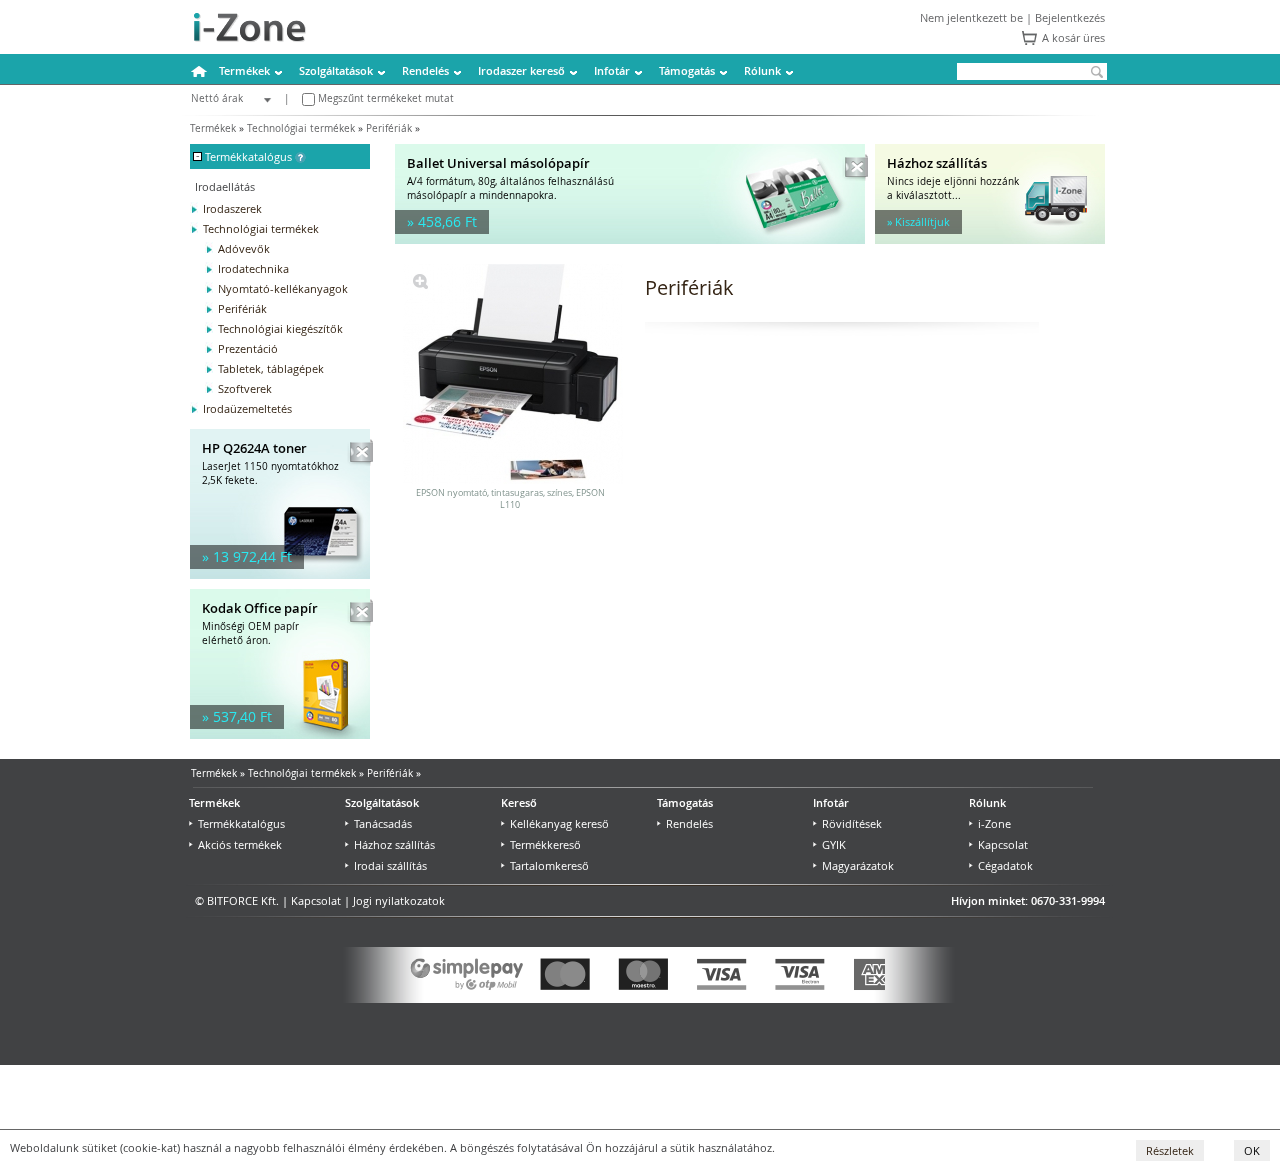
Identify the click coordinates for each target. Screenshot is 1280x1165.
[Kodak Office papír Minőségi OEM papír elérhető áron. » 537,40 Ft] (280, 734)
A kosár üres (1073, 37)
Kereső (519, 802)
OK (1252, 1150)
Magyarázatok (858, 865)
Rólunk (762, 70)
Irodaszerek (232, 208)
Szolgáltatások (336, 70)
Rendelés (425, 70)
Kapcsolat (1003, 844)
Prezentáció (248, 348)
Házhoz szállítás (394, 844)
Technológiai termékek (301, 128)
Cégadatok (1005, 865)
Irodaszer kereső (521, 70)
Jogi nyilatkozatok (399, 900)
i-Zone (994, 823)
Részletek (1170, 1150)
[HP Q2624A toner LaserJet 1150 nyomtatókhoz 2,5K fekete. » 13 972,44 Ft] (280, 574)
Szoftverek (245, 388)
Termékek (244, 70)
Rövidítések (852, 823)
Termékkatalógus (241, 823)
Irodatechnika (253, 268)
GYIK (834, 844)
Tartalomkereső (549, 865)
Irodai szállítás (390, 865)
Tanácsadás (383, 823)
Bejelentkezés (1070, 17)
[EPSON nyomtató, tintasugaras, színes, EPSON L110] (420, 284)
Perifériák (389, 128)
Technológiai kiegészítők (280, 328)
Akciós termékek (240, 844)
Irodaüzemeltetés (247, 408)
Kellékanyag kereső (559, 823)
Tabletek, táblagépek (271, 368)
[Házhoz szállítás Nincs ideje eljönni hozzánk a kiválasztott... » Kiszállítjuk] (990, 239)
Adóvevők (244, 248)
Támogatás (687, 70)
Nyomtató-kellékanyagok (283, 288)
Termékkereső (545, 844)
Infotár (612, 70)
